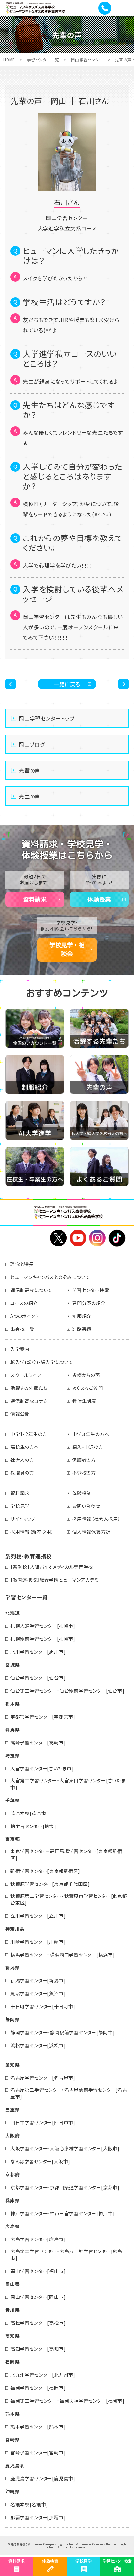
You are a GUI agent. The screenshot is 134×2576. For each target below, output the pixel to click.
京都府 (12, 2174)
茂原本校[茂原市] (29, 1813)
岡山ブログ (32, 744)
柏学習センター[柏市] (33, 1826)
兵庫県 (12, 2200)
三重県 (12, 2109)
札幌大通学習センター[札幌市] (43, 1626)
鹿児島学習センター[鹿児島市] (43, 2478)
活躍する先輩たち (29, 1388)
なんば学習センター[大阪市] (40, 2161)
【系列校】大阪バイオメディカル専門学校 (52, 1567)
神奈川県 (15, 1929)
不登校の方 (84, 1473)
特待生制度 (84, 1401)
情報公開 (20, 1414)
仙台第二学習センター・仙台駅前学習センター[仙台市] (67, 1691)
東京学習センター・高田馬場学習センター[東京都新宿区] (66, 1855)
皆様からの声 (86, 1375)
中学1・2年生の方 (29, 1434)
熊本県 (12, 2414)
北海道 (12, 1613)
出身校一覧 (22, 1329)
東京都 (12, 1839)
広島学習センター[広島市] (38, 2239)
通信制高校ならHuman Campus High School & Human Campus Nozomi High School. (69, 2546)
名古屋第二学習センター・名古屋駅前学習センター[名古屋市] (69, 2093)
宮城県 (12, 1665)
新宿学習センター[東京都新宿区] (45, 1871)
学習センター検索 (91, 1290)
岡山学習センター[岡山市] (38, 2297)
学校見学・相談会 (67, 949)
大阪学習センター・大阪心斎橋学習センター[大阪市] (65, 2148)
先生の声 (30, 796)
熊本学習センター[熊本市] (38, 2427)
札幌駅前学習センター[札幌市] (43, 1639)
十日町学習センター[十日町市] (43, 2006)
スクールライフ (26, 1375)
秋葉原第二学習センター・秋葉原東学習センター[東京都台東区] (69, 1899)
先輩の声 (30, 770)
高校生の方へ (25, 1447)
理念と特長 (22, 1264)
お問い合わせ (86, 1506)
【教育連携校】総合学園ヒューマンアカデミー (57, 1580)
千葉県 (12, 1800)
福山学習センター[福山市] (38, 2271)
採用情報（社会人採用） (96, 1519)
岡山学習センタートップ (47, 718)
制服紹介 (82, 1316)
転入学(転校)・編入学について (42, 1362)
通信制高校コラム (29, 1401)
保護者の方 (84, 1460)
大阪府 (12, 2135)
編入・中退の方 (88, 1447)
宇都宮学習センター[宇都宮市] (43, 1717)
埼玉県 (12, 1755)
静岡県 (12, 2019)
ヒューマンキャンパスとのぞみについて (50, 1277)
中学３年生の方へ (91, 1434)
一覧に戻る (67, 684)
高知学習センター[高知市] (38, 2349)
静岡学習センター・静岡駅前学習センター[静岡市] (63, 2032)
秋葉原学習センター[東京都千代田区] (50, 1884)
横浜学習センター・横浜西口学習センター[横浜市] (63, 1955)
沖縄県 (12, 2491)
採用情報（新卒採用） (32, 1532)
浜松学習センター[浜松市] (38, 2045)
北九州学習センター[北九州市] (43, 2375)
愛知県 (12, 2065)
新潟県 (12, 1967)
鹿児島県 (15, 2465)
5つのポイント (25, 1316)
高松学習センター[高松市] (38, 2323)
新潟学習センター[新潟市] (38, 1980)
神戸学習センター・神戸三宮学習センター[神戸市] (63, 2213)
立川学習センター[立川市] (38, 1916)
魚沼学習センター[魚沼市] (38, 1993)
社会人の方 (22, 1460)
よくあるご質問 (88, 1388)
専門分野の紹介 (89, 1303)
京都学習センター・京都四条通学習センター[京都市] (65, 2187)
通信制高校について (31, 1290)
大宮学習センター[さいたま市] (42, 1768)
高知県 (12, 2336)
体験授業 (99, 899)
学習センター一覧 (43, 59)
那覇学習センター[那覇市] (38, 2517)
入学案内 (20, 1349)
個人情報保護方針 (91, 1532)
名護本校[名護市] (29, 2504)
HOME (9, 59)
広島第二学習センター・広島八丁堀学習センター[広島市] (66, 2255)
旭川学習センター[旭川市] (38, 1652)
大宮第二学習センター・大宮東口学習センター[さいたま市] (68, 1784)
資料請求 (35, 899)
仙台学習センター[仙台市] (38, 1678)
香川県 (12, 2310)
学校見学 (20, 1506)
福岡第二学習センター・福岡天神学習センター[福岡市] (67, 2401)
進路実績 (82, 1329)
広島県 (12, 2226)
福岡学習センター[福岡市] (38, 2388)
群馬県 (12, 1730)
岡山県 (12, 2284)
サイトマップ (23, 1519)
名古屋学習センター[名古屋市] (43, 2078)
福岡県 (12, 2362)
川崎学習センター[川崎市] (38, 1942)
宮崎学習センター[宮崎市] (38, 2452)
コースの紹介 (24, 1303)
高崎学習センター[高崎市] (38, 1743)
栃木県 (12, 1704)
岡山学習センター (87, 59)
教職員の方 (22, 1473)
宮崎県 (12, 2440)
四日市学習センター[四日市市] (43, 2122)
